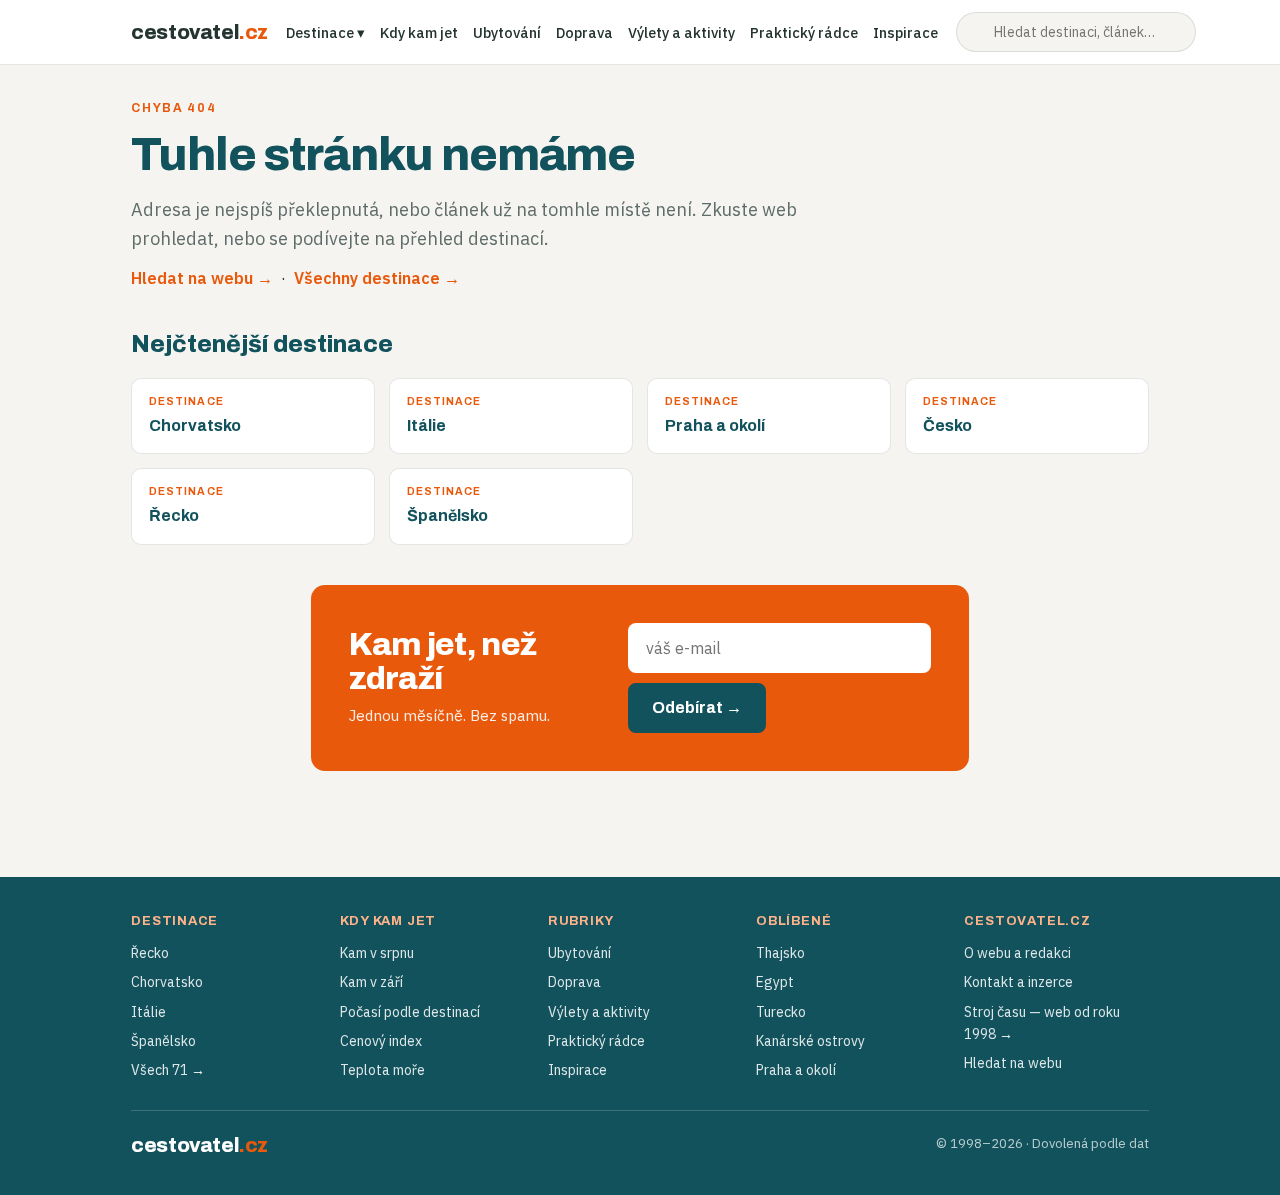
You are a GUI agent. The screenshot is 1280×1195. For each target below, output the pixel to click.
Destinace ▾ (325, 32)
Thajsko (780, 953)
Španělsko (163, 1041)
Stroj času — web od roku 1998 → (1042, 1023)
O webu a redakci (1017, 953)
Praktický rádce (804, 32)
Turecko (781, 1012)
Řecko (150, 953)
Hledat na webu (1013, 1063)
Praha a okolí (796, 1070)
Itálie (148, 1012)
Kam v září (371, 982)
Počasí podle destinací (410, 1012)
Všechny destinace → (377, 278)
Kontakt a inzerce (1018, 982)
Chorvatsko (167, 982)
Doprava (584, 32)
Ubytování (507, 32)
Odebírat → (697, 707)
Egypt (775, 982)
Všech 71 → (168, 1070)
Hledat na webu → (202, 278)
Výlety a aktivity (681, 32)
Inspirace (905, 32)
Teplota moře (382, 1070)
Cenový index (381, 1041)
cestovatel (199, 32)
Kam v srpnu (377, 953)
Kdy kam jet (419, 32)
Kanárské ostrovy (810, 1041)
